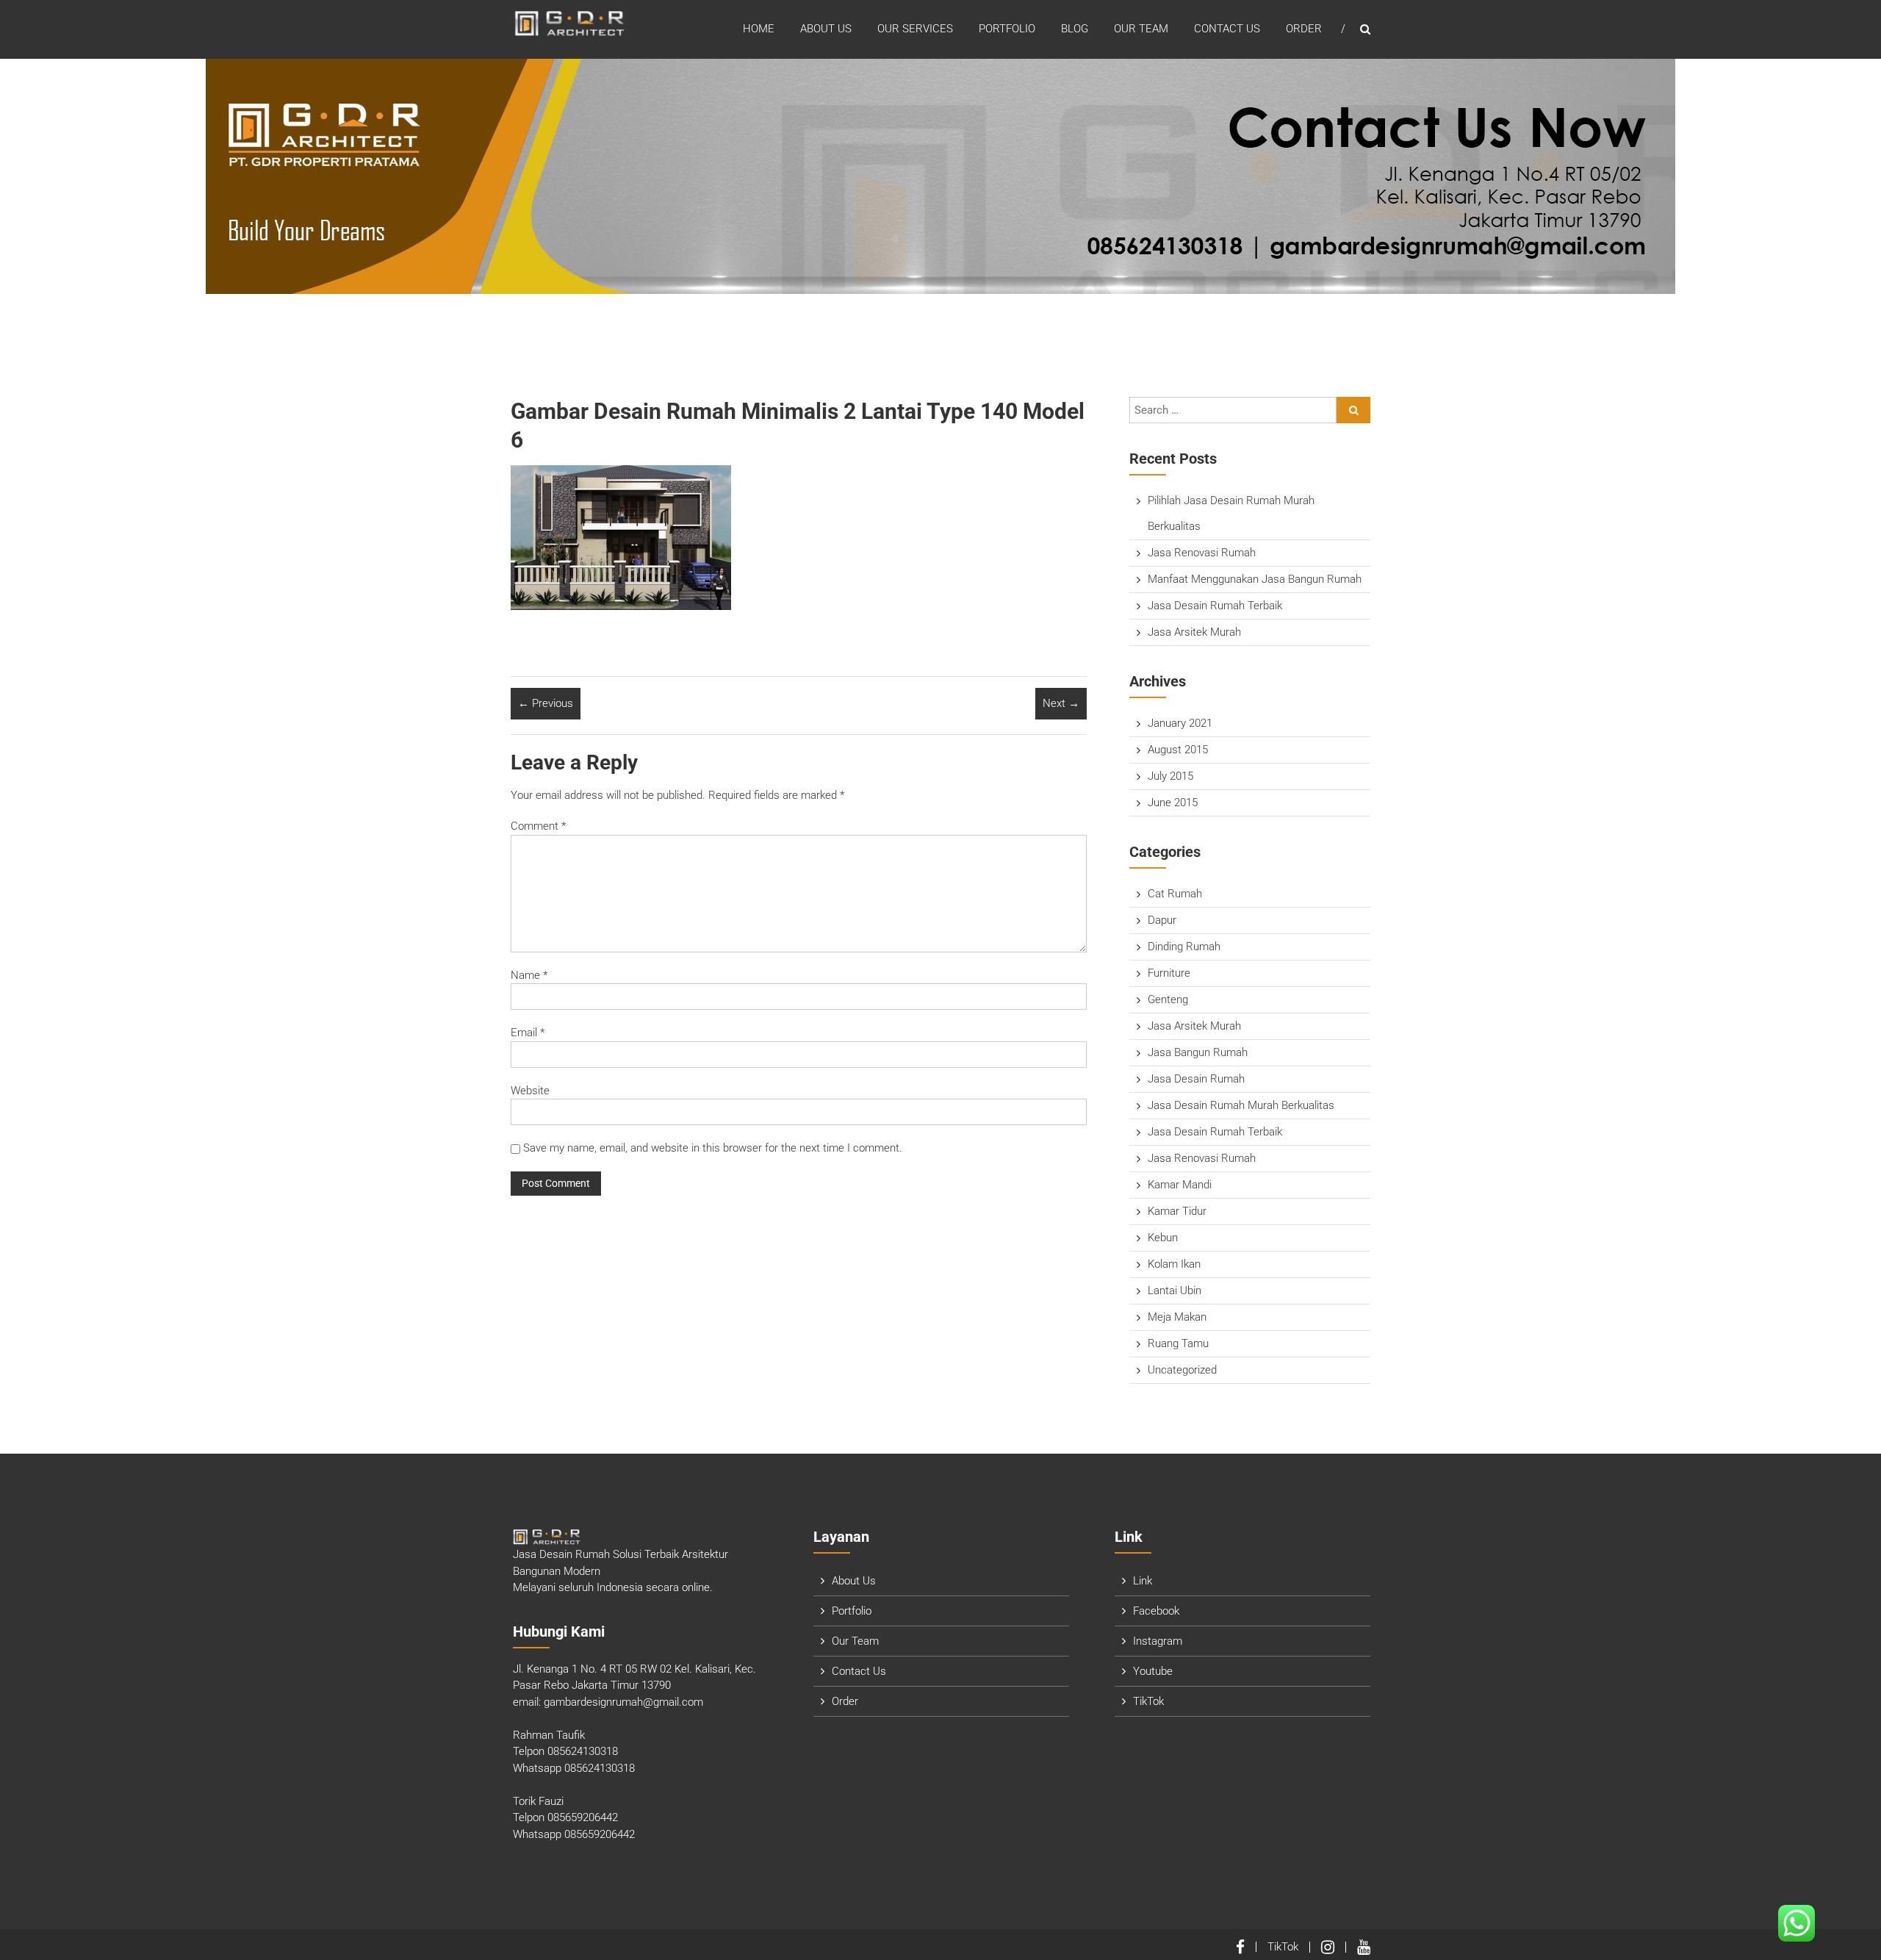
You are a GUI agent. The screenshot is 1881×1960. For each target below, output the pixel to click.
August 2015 (1178, 750)
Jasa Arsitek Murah (1194, 632)
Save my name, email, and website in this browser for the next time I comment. (713, 1148)
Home (759, 29)
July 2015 (1170, 776)
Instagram (1158, 1641)
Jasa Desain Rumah (1196, 1079)
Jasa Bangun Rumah (1198, 1052)
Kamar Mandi (1180, 1185)
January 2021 (1180, 723)
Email (528, 1033)
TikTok (1148, 1701)
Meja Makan (1177, 1317)
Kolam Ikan (1174, 1264)
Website (530, 1091)
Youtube (1153, 1671)
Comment (538, 826)
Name (529, 975)
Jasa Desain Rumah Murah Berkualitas (1241, 1105)
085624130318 (583, 1751)
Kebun (1163, 1238)
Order (1304, 29)
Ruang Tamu (1178, 1343)
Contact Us (1227, 29)
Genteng (1168, 999)
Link (1143, 1581)
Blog (1075, 29)
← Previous (546, 703)
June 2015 (1173, 803)
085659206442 (583, 1817)
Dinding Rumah (1184, 947)
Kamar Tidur (1177, 1211)
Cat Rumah (1175, 894)
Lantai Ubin (1175, 1290)
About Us (826, 29)
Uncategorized (1182, 1370)
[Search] (1353, 410)
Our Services (915, 29)
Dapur (1162, 920)
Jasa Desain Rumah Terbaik (1215, 606)
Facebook (1156, 1611)
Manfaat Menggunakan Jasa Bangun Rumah (1255, 579)
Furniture (1169, 973)
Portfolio (1007, 29)
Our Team (1141, 29)
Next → (1061, 703)
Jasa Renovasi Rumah (1202, 553)
